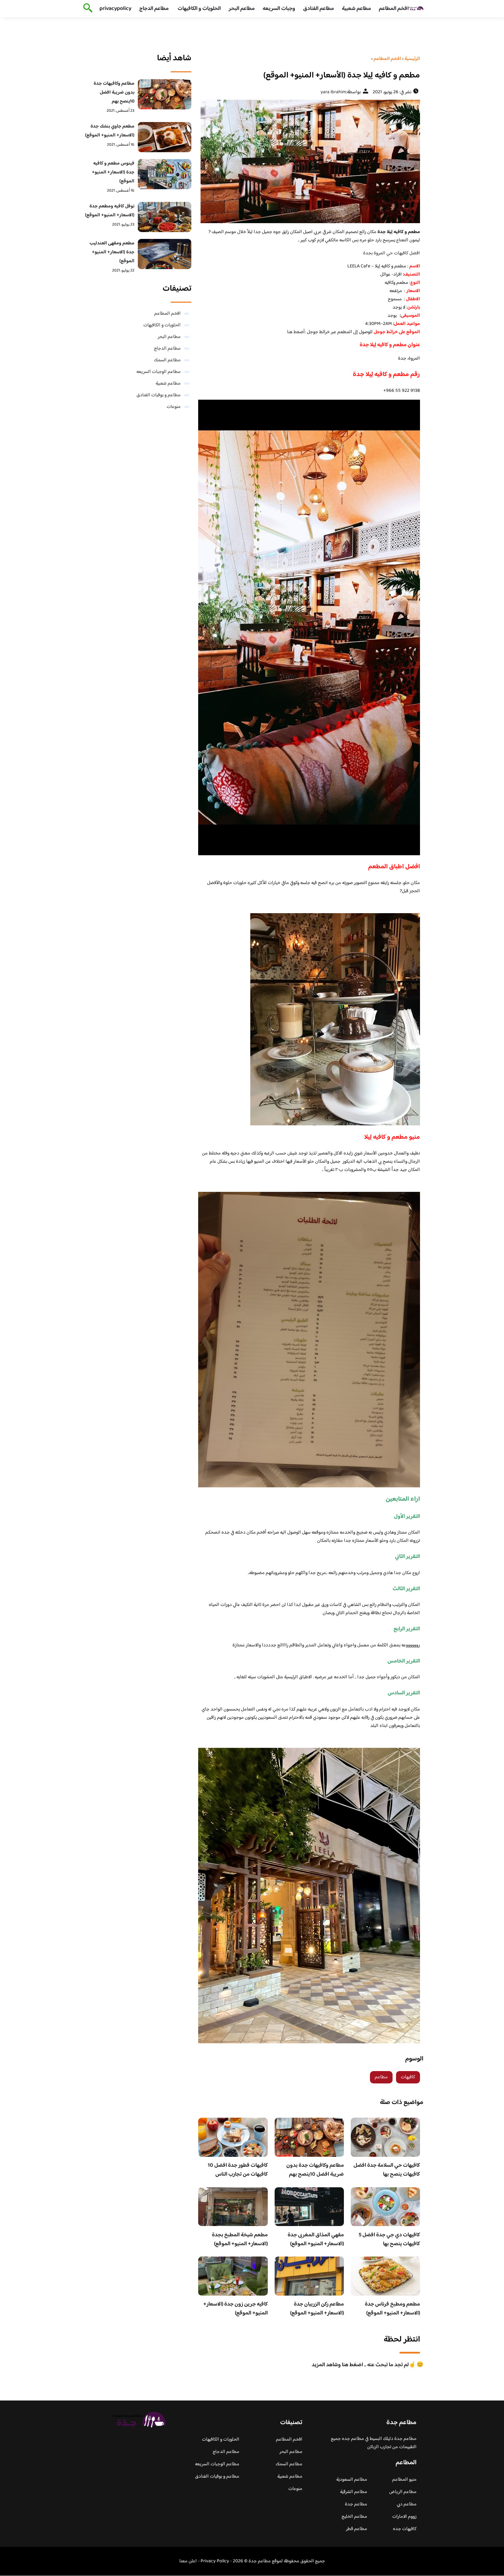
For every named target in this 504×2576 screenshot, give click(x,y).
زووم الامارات (404, 2517)
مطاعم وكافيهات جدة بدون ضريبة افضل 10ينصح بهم (315, 2170)
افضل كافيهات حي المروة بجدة (392, 253)
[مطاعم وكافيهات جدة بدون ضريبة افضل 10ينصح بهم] (165, 94)
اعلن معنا (188, 2561)
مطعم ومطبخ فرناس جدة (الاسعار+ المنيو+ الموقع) (392, 2309)
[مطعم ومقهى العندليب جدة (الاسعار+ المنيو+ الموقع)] (165, 254)
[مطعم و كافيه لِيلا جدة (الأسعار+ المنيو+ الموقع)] (309, 161)
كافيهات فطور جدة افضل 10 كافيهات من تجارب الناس (238, 2170)
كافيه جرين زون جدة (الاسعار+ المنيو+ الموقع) (236, 2309)
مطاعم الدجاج (154, 9)
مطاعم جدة (356, 2504)
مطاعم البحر (242, 9)
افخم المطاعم (394, 9)
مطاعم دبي (407, 2504)
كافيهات (408, 2077)
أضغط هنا (296, 332)
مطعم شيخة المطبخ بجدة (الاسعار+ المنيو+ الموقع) (240, 2240)
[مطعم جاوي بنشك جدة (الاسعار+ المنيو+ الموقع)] (165, 137)
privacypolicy (115, 9)
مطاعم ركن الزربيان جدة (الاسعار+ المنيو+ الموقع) (317, 2309)
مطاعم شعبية (356, 9)
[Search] (87, 9)
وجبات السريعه (279, 9)
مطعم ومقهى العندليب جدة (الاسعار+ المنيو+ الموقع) (112, 252)
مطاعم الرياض (403, 2492)
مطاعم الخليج (354, 2517)
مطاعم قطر (357, 2529)
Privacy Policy (215, 2561)
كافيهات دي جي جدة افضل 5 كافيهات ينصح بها (389, 2240)
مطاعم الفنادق (319, 9)
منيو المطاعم (404, 2480)
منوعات (174, 407)
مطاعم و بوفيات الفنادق (159, 395)
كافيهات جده (405, 2529)
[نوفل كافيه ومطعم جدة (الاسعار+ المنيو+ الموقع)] (165, 217)
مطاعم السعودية (352, 2480)
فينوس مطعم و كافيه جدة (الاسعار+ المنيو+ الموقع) (113, 172)
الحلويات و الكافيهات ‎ (199, 9)
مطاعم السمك (167, 360)
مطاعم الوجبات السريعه (159, 372)
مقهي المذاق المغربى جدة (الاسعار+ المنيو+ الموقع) (316, 2240)
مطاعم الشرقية (354, 2492)
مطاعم (381, 2077)
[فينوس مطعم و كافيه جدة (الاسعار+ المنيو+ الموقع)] (165, 174)
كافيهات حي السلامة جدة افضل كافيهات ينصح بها (387, 2170)
